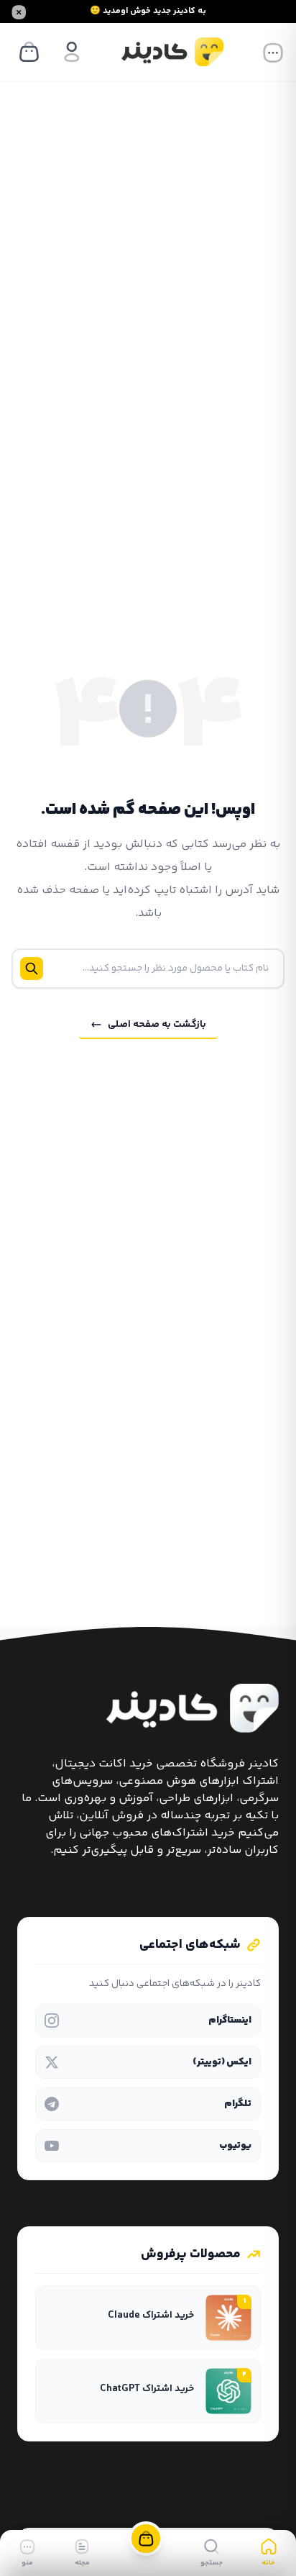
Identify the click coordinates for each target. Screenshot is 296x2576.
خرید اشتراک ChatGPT (147, 2389)
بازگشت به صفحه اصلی (157, 1025)
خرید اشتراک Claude (150, 2316)
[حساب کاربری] (72, 52)
